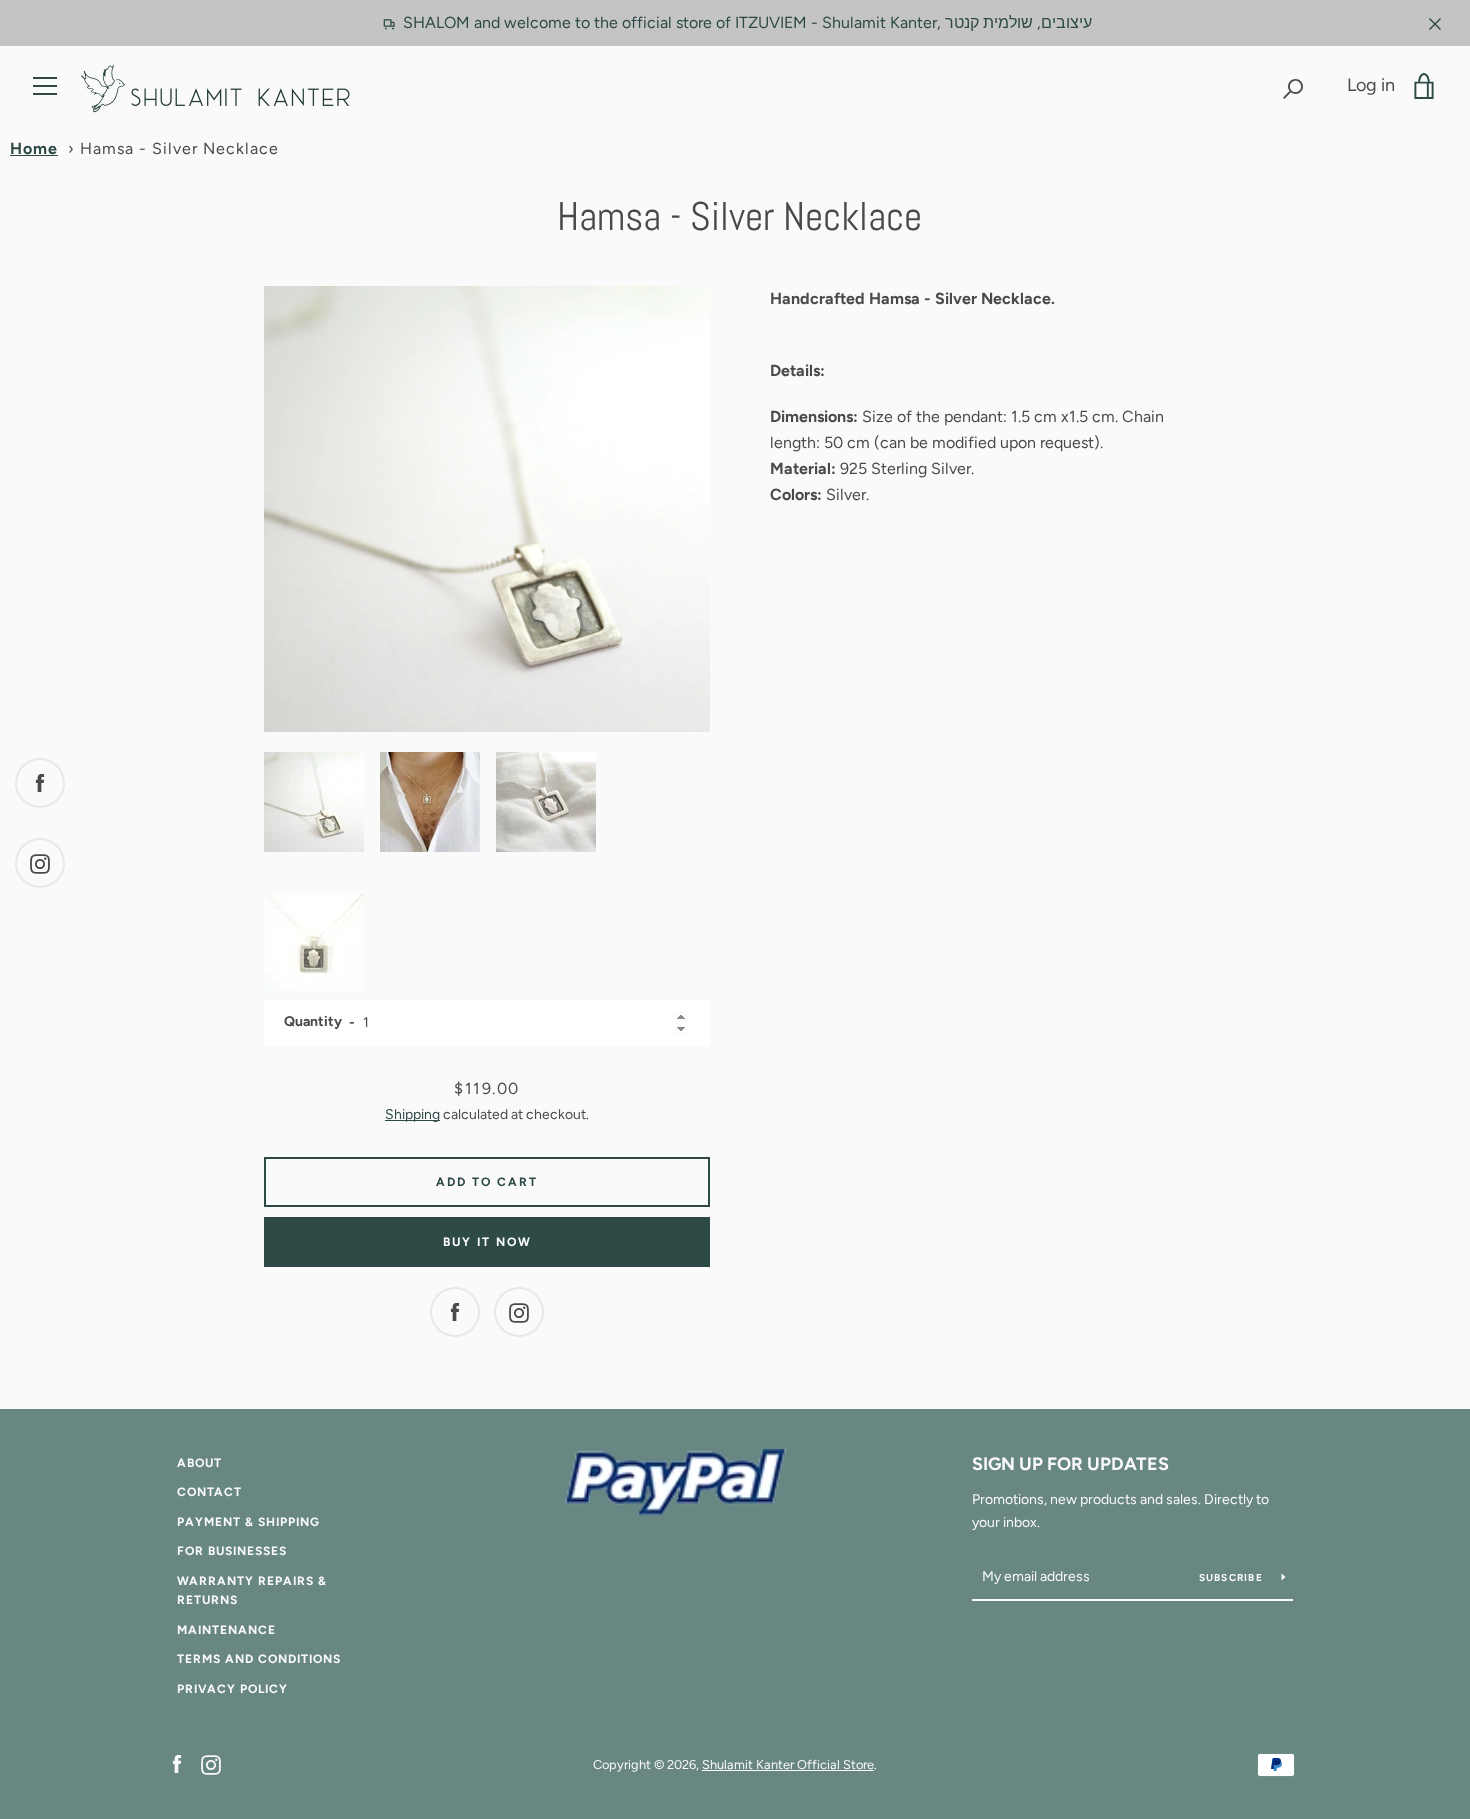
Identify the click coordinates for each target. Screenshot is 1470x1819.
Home (34, 148)
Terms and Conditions (259, 1659)
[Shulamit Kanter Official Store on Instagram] (211, 1763)
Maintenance (226, 1630)
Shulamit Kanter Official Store (788, 1764)
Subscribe (1233, 1577)
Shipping (412, 1114)
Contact (209, 1492)
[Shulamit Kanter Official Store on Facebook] (177, 1763)
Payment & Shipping (248, 1522)
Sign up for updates (1070, 1464)
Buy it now (487, 1242)
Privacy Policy (232, 1689)
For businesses (232, 1551)
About (199, 1463)
